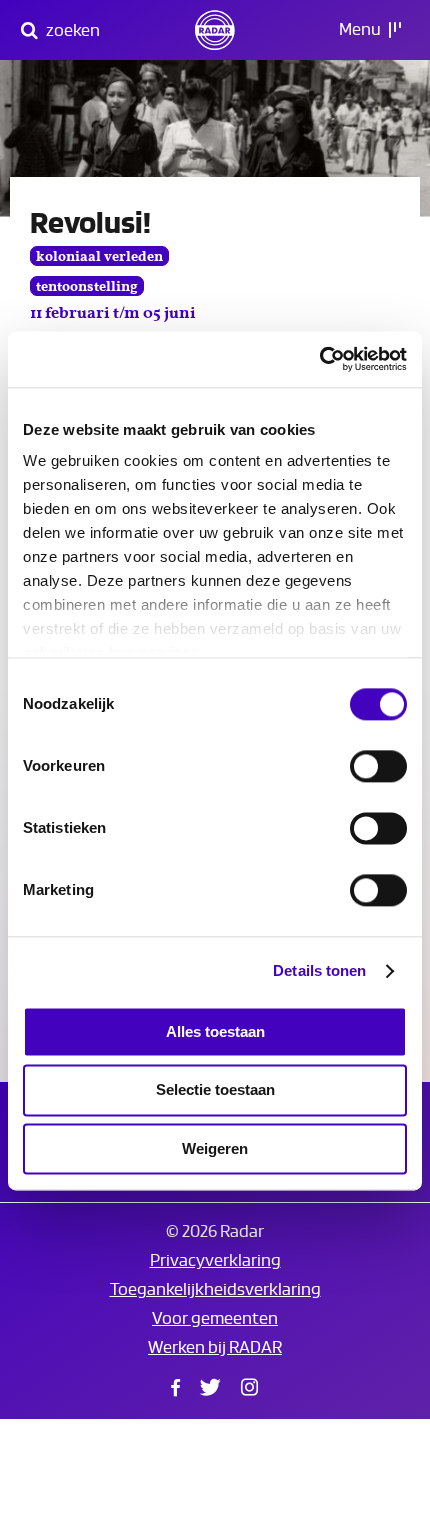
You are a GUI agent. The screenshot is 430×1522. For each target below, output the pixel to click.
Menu (361, 29)
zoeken (71, 30)
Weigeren (215, 1148)
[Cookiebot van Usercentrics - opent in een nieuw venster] (319, 359)
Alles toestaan (215, 1031)
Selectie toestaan (215, 1090)
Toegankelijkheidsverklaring (215, 1289)
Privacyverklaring (215, 1260)
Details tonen (319, 970)
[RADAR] (215, 30)
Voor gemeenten (215, 1318)
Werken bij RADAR (215, 1347)
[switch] (378, 766)
